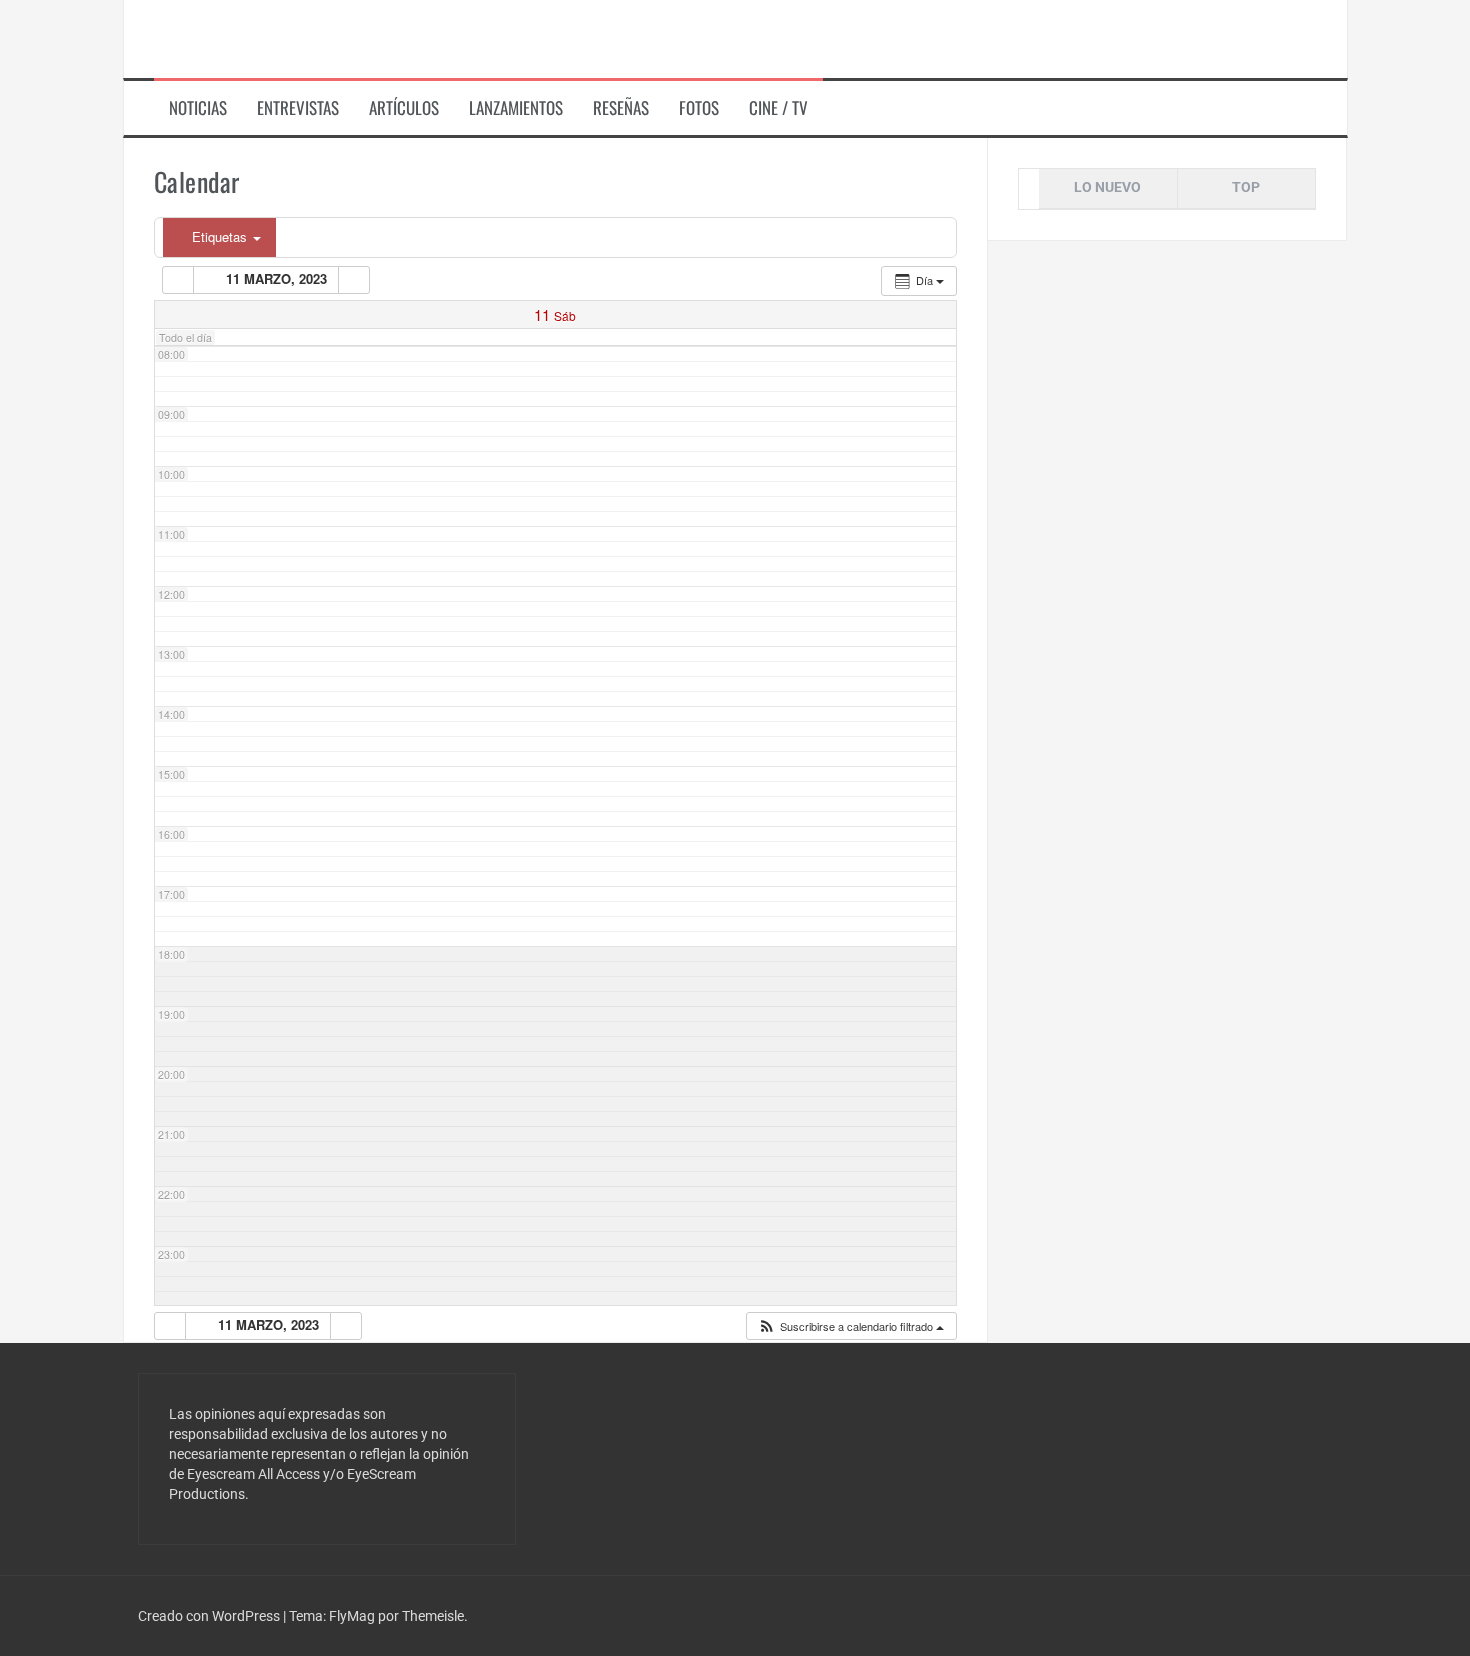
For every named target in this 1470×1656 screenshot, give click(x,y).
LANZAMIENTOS (516, 108)
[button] (850, 1326)
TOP (1246, 187)
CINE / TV (778, 108)
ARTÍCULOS (404, 108)
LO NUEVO (1107, 187)
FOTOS (699, 108)
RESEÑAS (621, 108)
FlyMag (352, 1616)
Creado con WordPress (210, 1616)
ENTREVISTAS (298, 108)
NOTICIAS (198, 108)
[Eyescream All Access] (284, 38)
